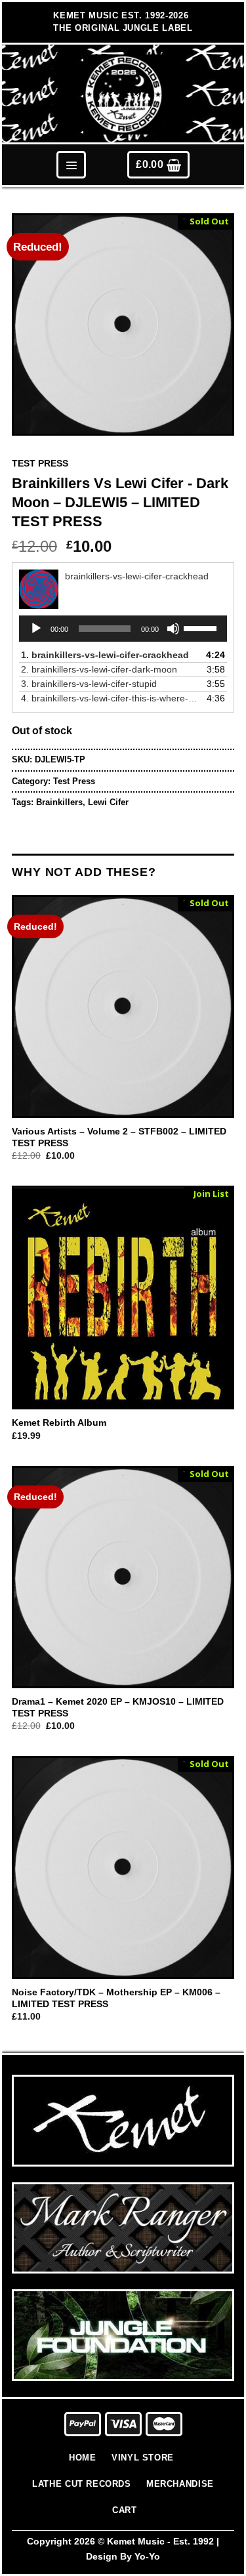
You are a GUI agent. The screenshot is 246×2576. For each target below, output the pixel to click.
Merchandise (180, 2484)
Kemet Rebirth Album (59, 1423)
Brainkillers (59, 802)
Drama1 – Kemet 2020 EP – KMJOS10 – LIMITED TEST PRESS (118, 1708)
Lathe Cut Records (81, 2484)
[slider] (202, 627)
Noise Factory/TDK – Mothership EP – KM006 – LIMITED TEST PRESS (116, 1998)
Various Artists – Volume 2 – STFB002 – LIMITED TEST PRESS (119, 1137)
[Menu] (71, 164)
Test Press (40, 464)
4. (110, 698)
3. (89, 684)
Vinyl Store (143, 2458)
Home (82, 2458)
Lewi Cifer (108, 802)
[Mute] (173, 629)
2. (99, 669)
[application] (123, 629)
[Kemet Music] (123, 94)
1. (105, 655)
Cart (124, 2510)
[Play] (36, 629)
